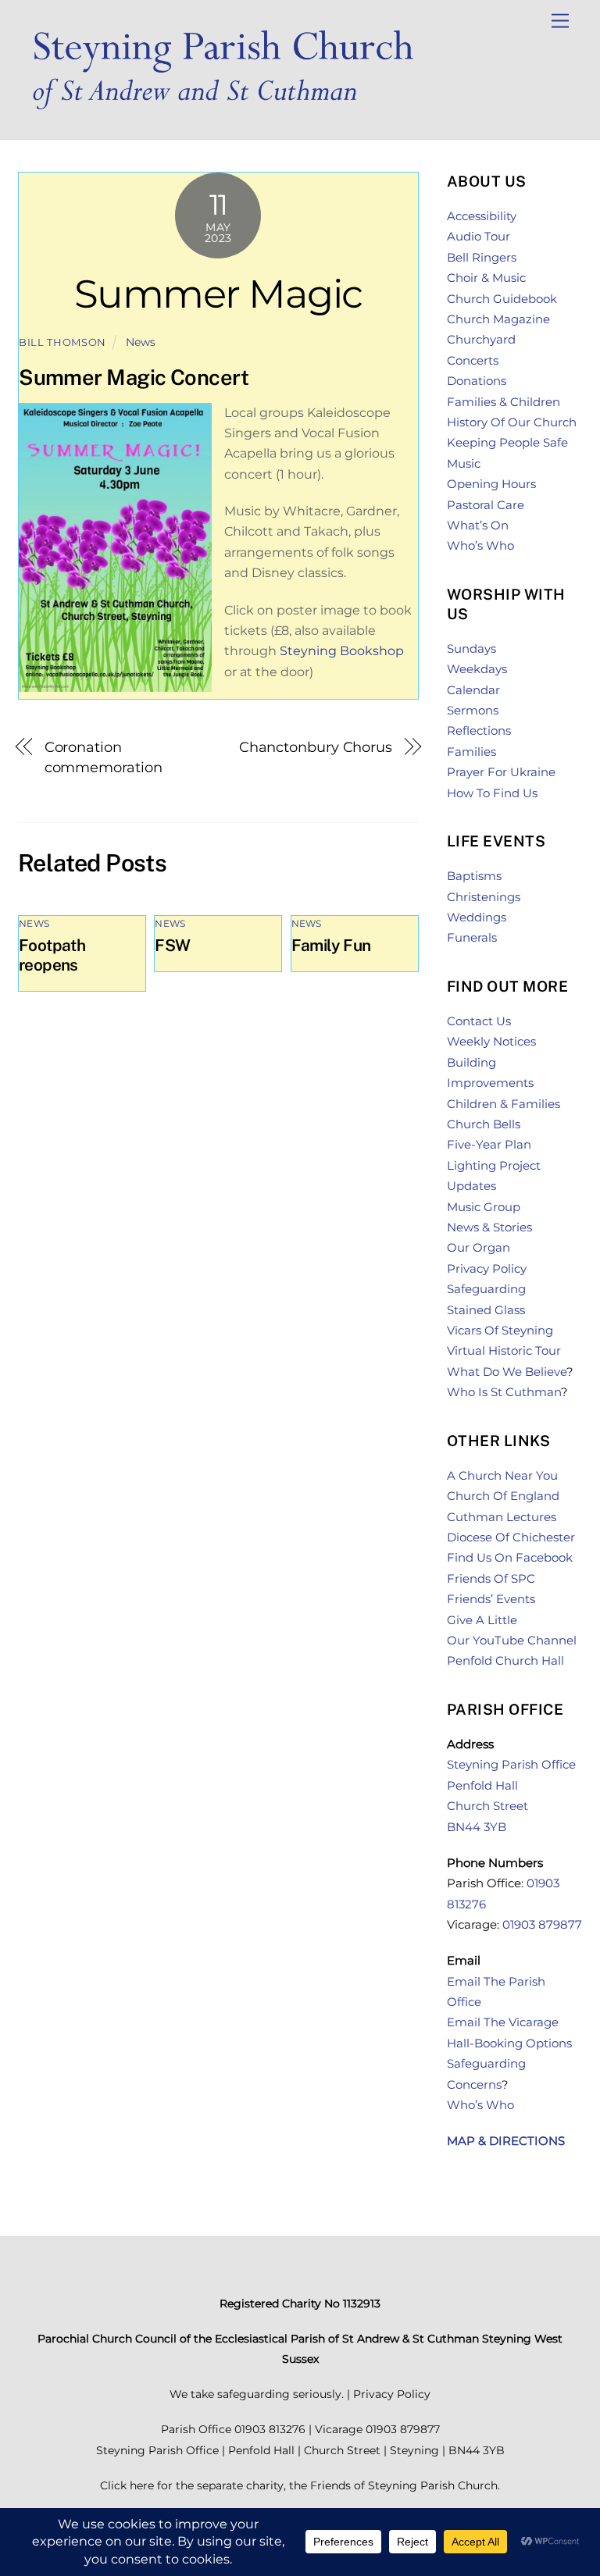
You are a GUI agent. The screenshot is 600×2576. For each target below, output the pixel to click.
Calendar (473, 690)
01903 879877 (542, 1924)
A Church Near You (502, 1475)
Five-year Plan (489, 1144)
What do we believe (507, 1372)
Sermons (473, 710)
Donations (477, 381)
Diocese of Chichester (511, 1537)
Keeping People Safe (507, 442)
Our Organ (479, 1247)
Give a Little (482, 1620)
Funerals (472, 937)
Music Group (484, 1207)
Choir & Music (486, 278)
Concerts (473, 360)
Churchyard (481, 339)
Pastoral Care (486, 505)
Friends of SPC (491, 1578)
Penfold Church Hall (505, 1660)
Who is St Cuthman (504, 1392)
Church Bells (484, 1124)
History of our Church (512, 422)
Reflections (479, 730)
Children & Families (504, 1104)
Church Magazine (498, 319)
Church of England (503, 1496)
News (141, 342)
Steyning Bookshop (342, 651)
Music (464, 463)
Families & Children (504, 402)
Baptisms (474, 876)
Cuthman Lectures (502, 1517)
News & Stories (489, 1227)
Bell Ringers (482, 257)
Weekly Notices (491, 1041)
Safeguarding (486, 1289)
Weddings (477, 917)
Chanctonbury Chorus (316, 747)
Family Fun (331, 945)
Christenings (484, 897)
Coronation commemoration (104, 757)
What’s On (478, 525)
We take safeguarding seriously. (257, 2394)
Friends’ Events (491, 1599)
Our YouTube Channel (512, 1640)
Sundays (471, 648)
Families (471, 752)
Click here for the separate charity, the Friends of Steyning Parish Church (299, 2485)
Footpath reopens (52, 955)
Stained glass (486, 1310)
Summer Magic (218, 294)
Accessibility (482, 216)
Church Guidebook (502, 299)
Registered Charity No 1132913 (300, 2303)
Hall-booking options (509, 2043)
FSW (172, 945)
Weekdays (477, 669)
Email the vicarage (503, 2022)
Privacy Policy (487, 1268)
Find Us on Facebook (510, 1557)
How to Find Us (492, 793)
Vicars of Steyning (500, 1330)
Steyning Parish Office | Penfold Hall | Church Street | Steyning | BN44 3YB (300, 2450)
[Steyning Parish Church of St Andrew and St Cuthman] (233, 111)
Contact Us (479, 1021)
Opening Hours (491, 484)
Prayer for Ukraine (501, 772)
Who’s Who (480, 545)
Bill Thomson (62, 342)
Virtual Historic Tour (504, 1350)
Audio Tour (479, 236)
